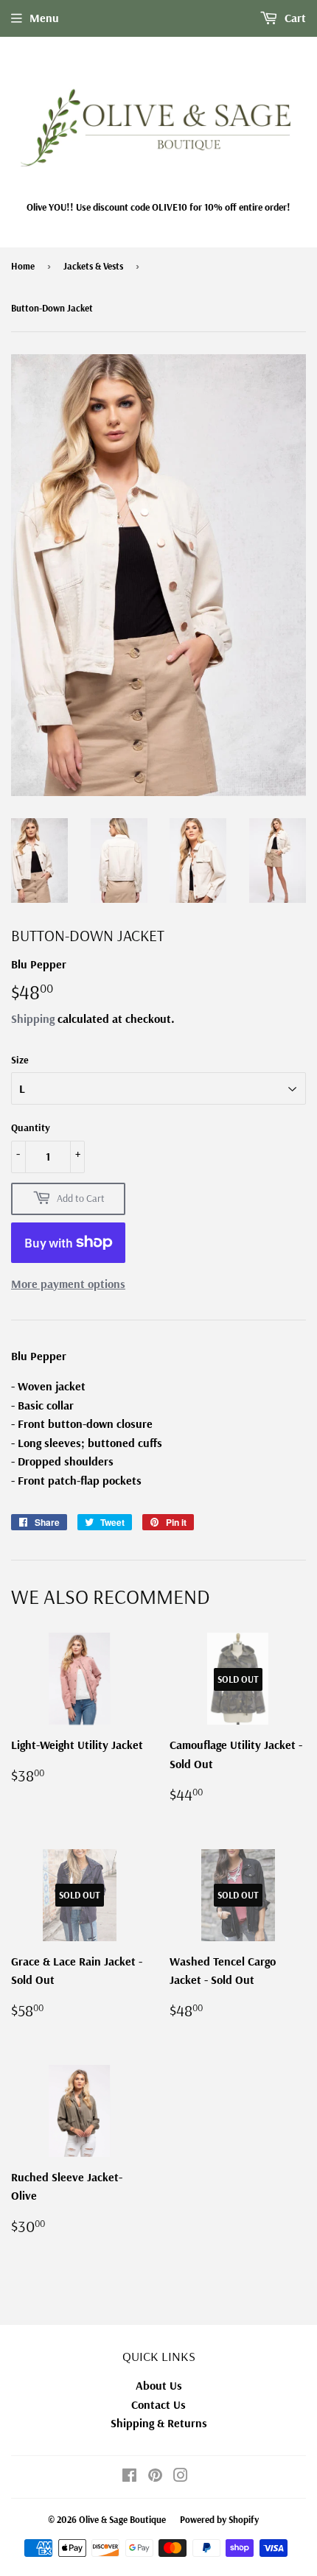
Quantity (31, 1127)
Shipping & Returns (159, 2423)
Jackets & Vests (93, 266)
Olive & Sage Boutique (122, 2519)
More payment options (68, 1284)
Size (20, 1060)
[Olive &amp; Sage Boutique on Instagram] (181, 2477)
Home (23, 266)
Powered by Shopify (219, 2519)
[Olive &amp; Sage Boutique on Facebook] (129, 2477)
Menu (44, 18)
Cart (294, 18)
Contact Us (158, 2404)
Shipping (33, 1018)
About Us (159, 2385)
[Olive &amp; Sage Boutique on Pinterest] (155, 2477)
